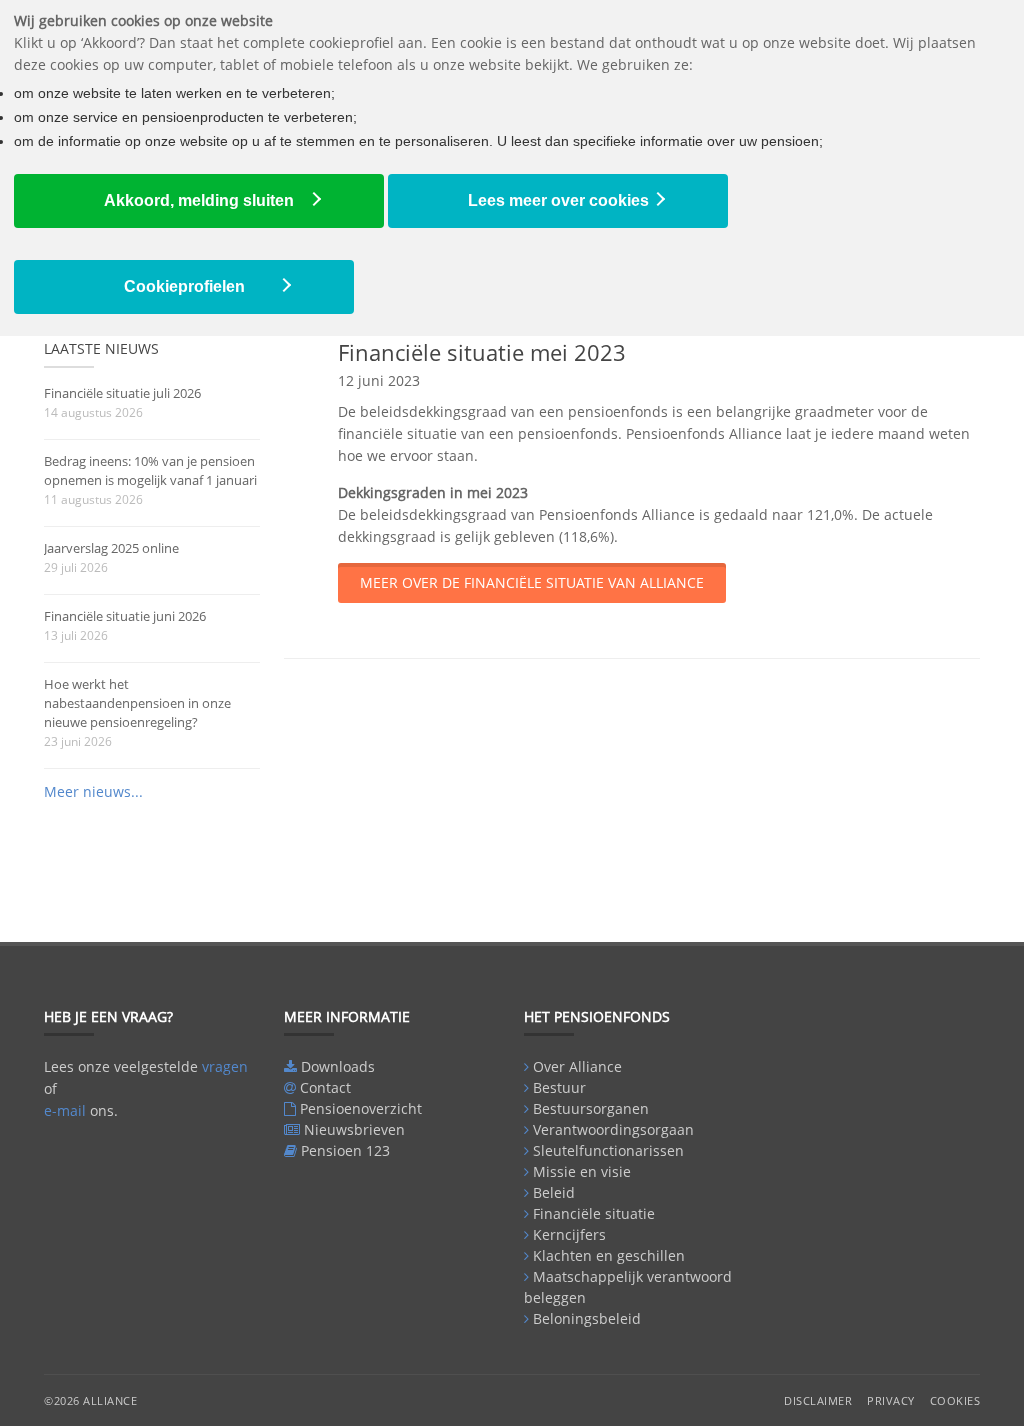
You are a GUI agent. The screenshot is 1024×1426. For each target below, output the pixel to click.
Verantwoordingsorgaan (613, 1129)
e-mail (65, 1110)
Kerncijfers (569, 1234)
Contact (325, 1087)
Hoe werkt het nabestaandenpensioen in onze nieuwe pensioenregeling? (137, 703)
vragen (225, 1066)
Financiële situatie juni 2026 (125, 616)
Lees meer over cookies (558, 200)
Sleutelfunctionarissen (608, 1150)
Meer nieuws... (93, 791)
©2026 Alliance (90, 1400)
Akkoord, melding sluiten (199, 200)
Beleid (554, 1192)
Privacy (891, 1400)
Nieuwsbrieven (354, 1129)
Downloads (338, 1066)
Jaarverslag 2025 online (111, 548)
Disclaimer (818, 1400)
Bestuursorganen (591, 1108)
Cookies (955, 1400)
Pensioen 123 (345, 1150)
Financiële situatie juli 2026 (122, 393)
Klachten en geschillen (609, 1255)
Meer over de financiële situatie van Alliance (532, 582)
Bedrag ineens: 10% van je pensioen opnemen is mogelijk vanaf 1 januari (150, 470)
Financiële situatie (594, 1213)
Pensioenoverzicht (361, 1108)
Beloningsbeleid (587, 1318)
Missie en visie (582, 1171)
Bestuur (559, 1087)
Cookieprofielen (184, 286)
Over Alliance (577, 1066)
